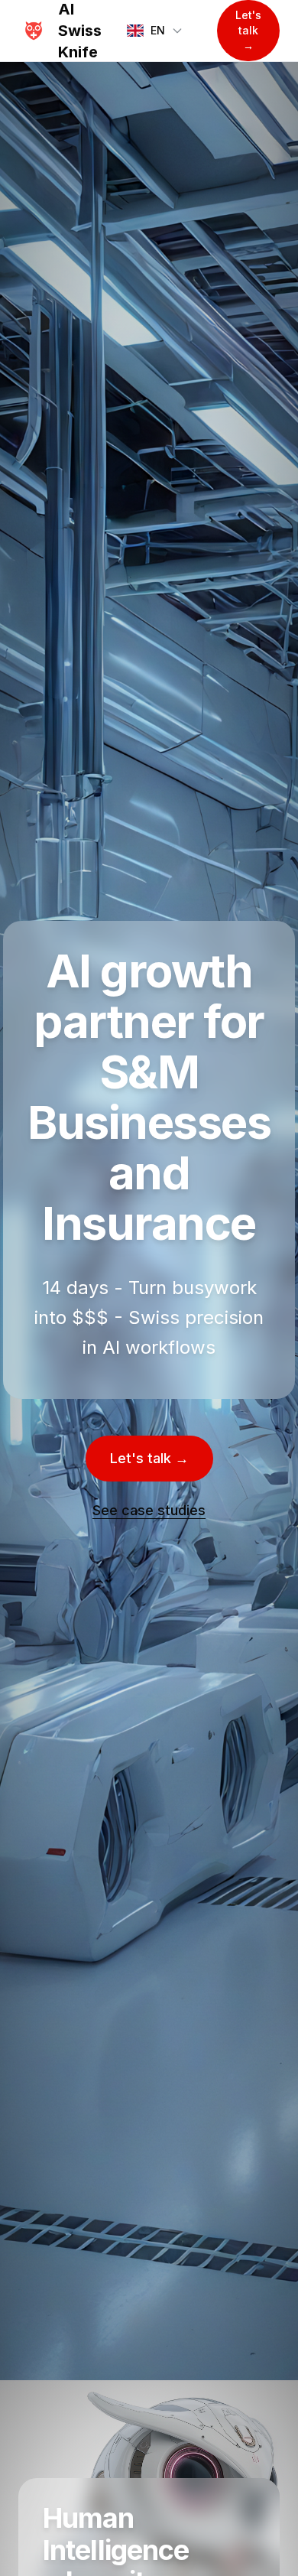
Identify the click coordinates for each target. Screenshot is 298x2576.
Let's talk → (248, 30)
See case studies (149, 1510)
